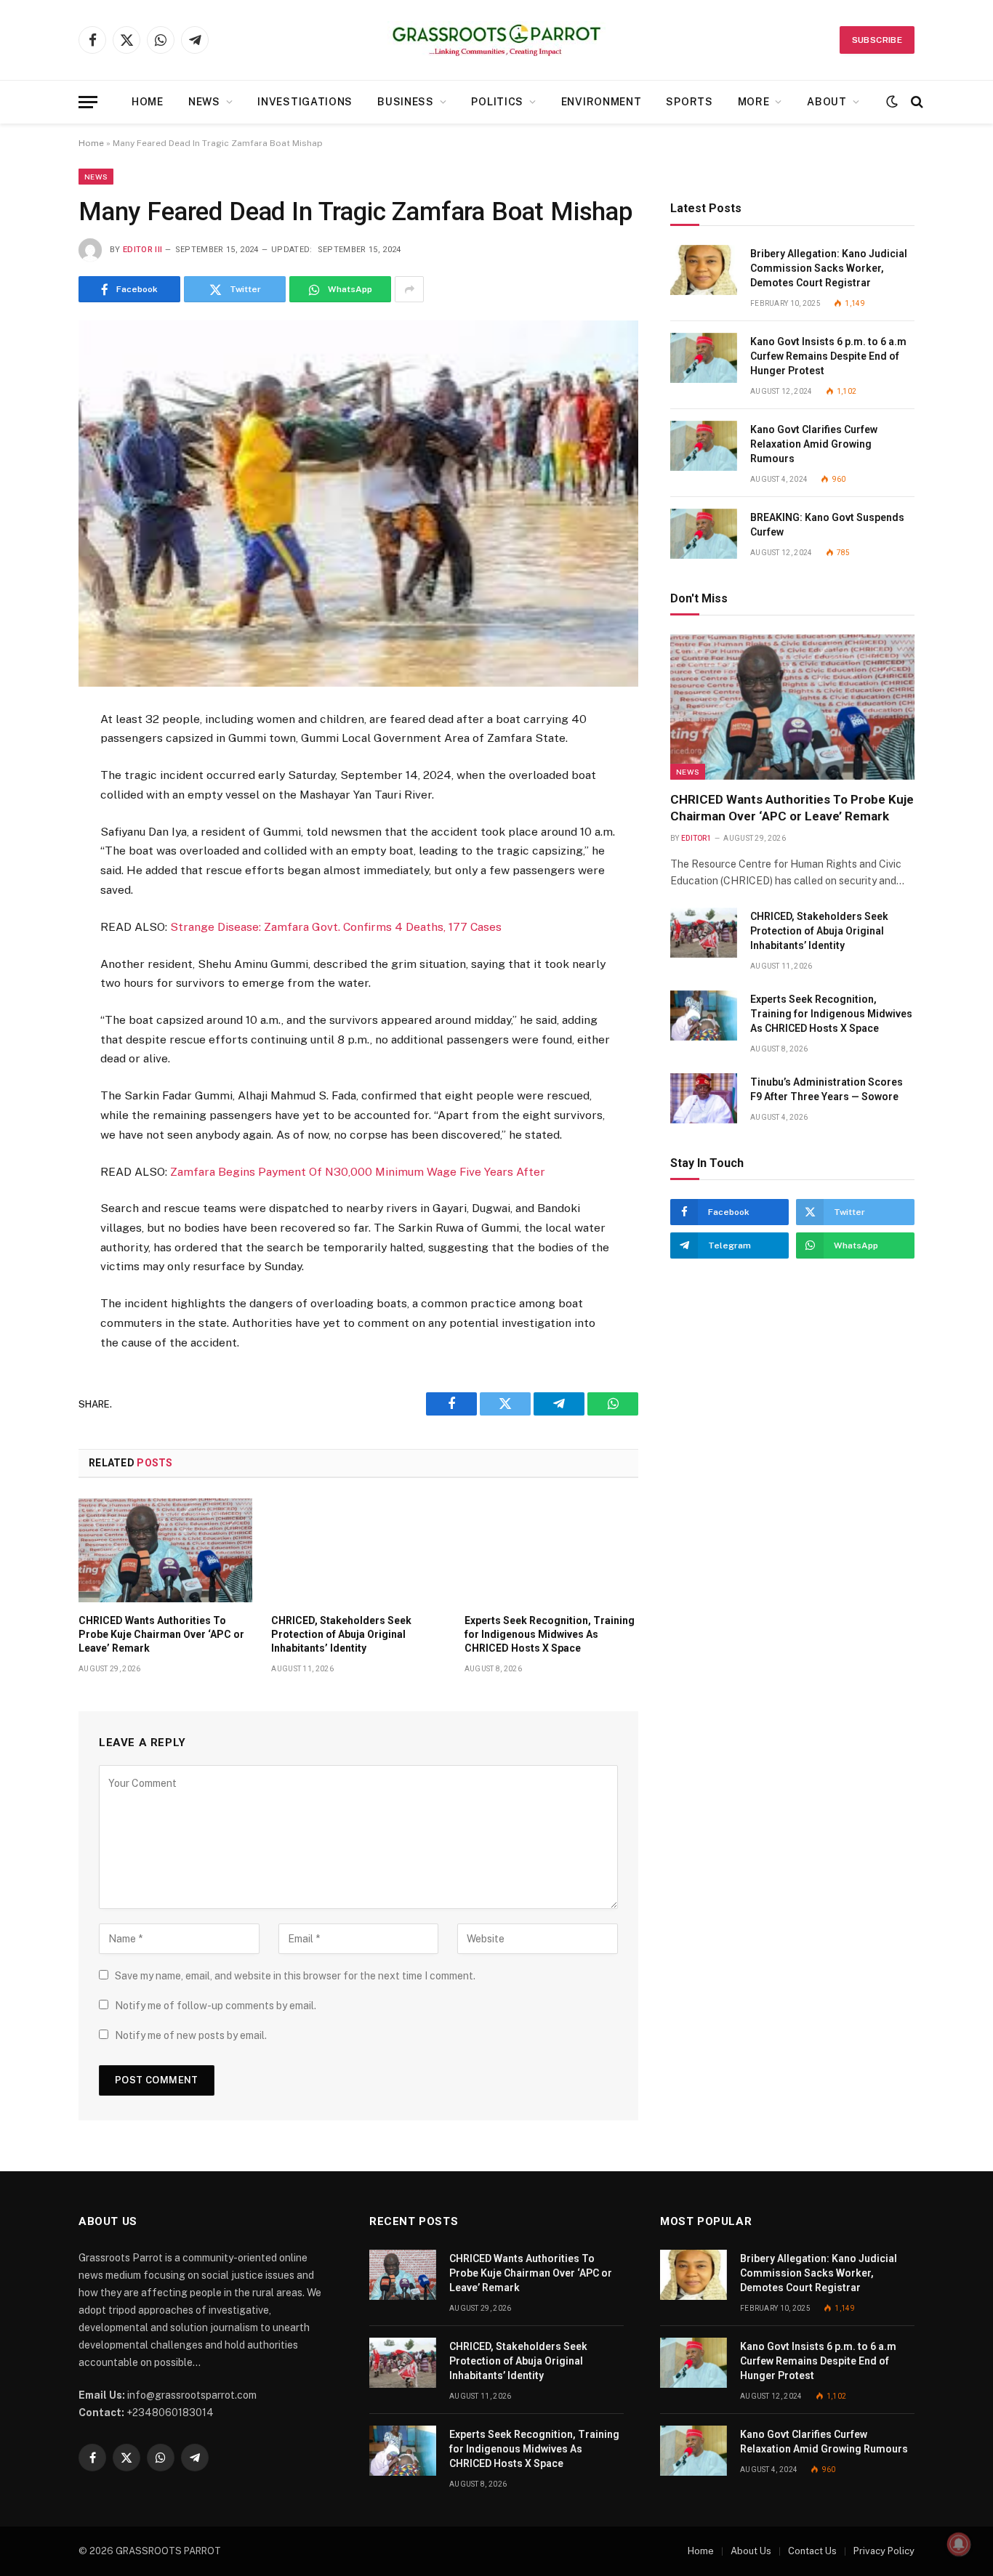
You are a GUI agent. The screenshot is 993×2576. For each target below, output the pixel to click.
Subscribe (877, 40)
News (204, 102)
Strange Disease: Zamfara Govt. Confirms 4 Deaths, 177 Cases (336, 927)
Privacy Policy (884, 2551)
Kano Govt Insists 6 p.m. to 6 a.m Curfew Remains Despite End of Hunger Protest (828, 356)
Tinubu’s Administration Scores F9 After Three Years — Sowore (827, 1089)
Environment (602, 102)
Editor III (142, 250)
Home (148, 102)
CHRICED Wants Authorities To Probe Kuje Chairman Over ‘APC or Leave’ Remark (161, 1634)
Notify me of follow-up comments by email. (216, 2006)
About (827, 102)
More (754, 102)
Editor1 (696, 838)
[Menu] (88, 102)
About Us (751, 2551)
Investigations (305, 102)
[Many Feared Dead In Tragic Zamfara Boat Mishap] (358, 503)
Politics (497, 102)
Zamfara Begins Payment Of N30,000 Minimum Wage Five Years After (358, 1172)
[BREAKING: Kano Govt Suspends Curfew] (704, 534)
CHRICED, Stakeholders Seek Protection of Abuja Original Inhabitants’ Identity (341, 1634)
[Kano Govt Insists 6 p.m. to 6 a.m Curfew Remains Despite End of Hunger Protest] (704, 358)
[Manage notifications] (959, 2544)
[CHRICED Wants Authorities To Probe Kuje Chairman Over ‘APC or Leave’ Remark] (165, 1550)
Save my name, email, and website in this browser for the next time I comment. (295, 1976)
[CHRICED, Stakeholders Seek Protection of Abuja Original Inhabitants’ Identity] (358, 1550)
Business (406, 102)
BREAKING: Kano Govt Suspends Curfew (827, 525)
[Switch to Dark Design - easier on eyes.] (892, 102)
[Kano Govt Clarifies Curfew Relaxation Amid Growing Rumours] (704, 446)
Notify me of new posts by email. (191, 2035)
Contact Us (812, 2551)
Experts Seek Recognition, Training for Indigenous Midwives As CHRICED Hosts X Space (550, 1634)
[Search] (916, 102)
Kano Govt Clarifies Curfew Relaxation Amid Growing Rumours (814, 444)
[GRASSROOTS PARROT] (496, 40)
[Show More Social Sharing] (409, 289)
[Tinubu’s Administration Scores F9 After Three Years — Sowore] (704, 1098)
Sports (689, 102)
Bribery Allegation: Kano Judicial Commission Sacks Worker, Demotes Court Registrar (829, 268)
